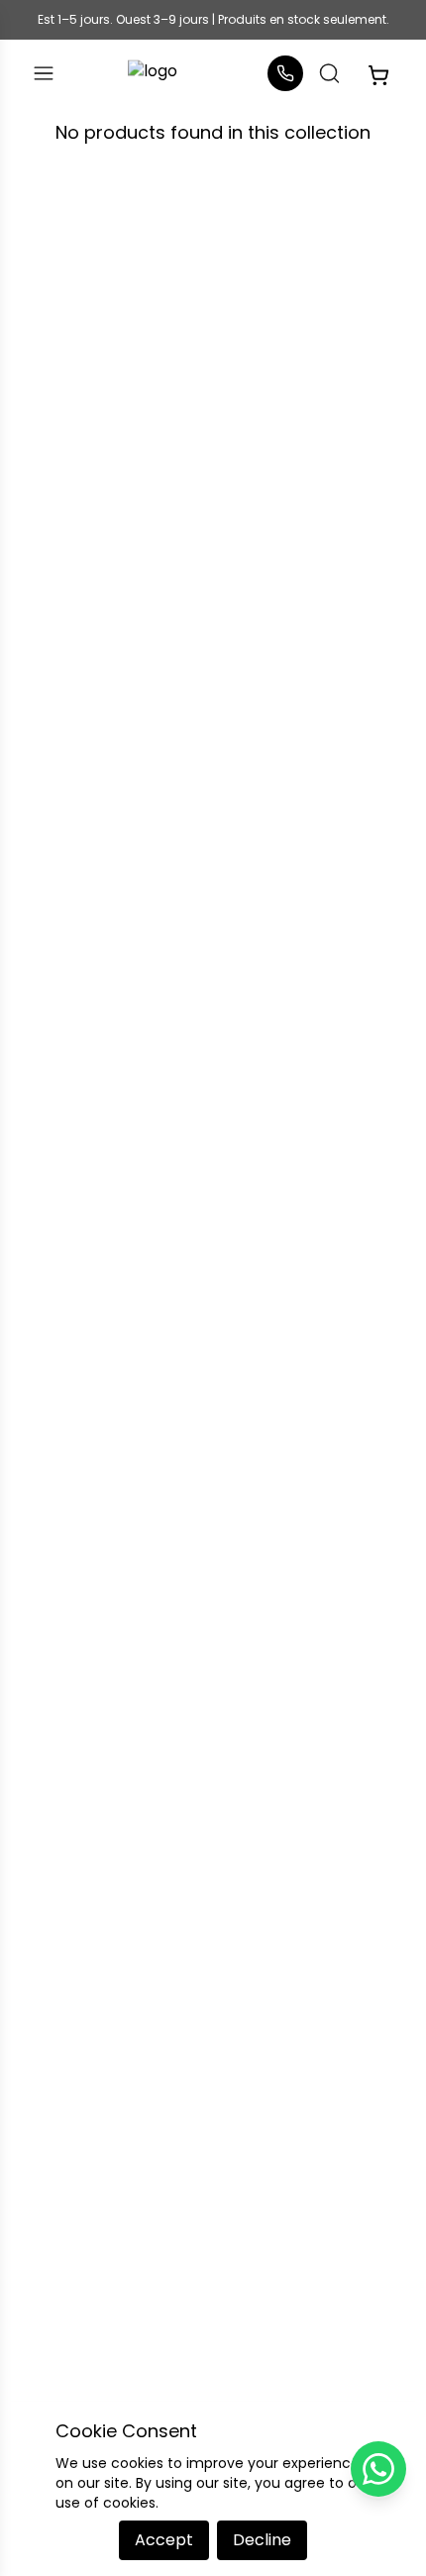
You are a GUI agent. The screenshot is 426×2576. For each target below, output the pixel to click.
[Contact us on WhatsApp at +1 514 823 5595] (378, 2469)
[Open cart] (378, 73)
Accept (164, 2540)
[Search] (329, 73)
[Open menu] (44, 73)
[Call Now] (285, 73)
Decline (262, 2540)
